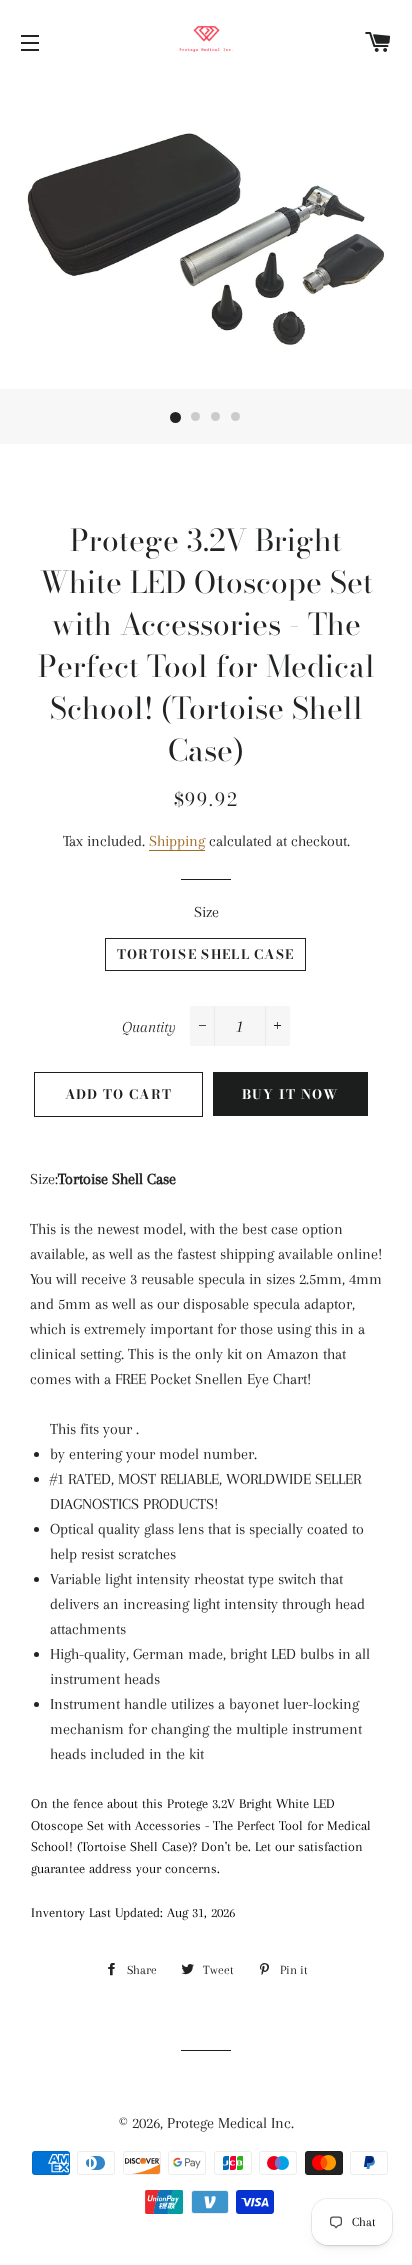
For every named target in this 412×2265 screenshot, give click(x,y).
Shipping (177, 841)
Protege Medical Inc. (230, 2123)
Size (206, 912)
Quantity (149, 1027)
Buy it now (291, 1094)
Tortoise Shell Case (206, 954)
